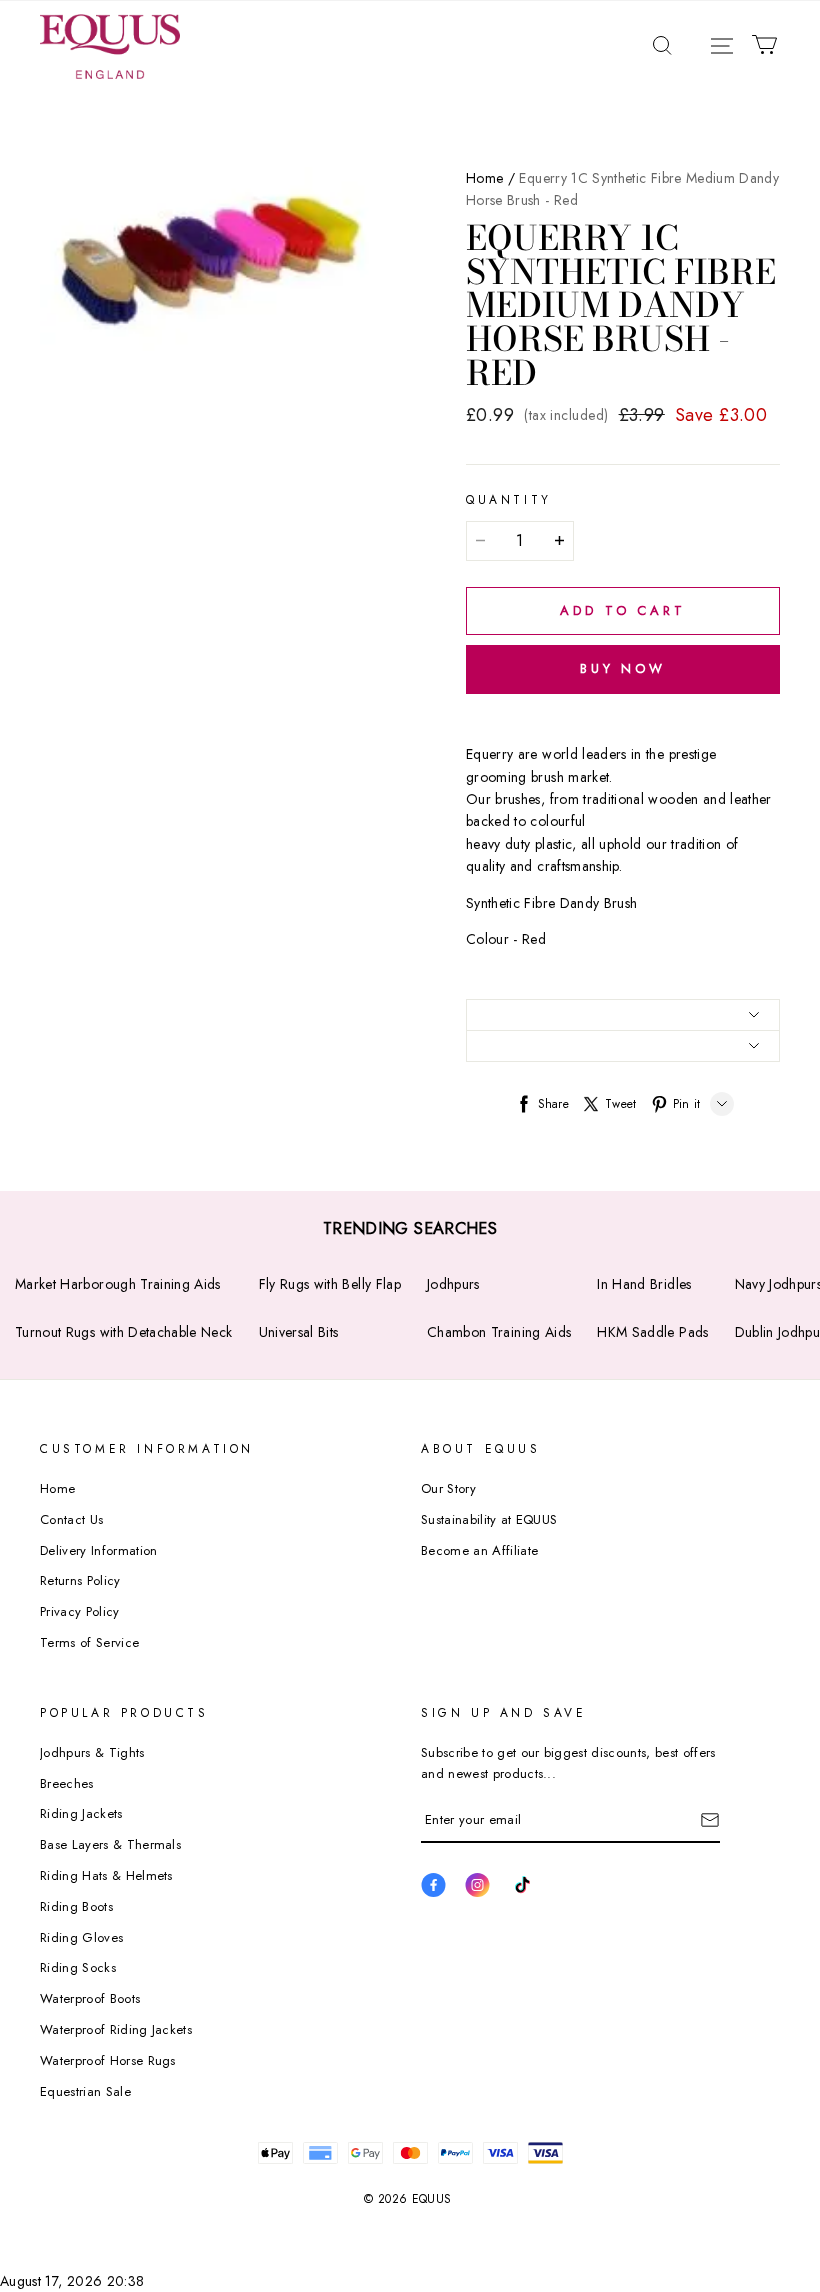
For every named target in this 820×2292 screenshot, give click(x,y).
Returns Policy (80, 1580)
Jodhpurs (453, 1284)
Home (484, 178)
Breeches (67, 1783)
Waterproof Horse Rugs (108, 2060)
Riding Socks (78, 1967)
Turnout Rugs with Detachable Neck (124, 1332)
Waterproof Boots (90, 1998)
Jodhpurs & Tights (92, 1752)
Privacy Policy (80, 1611)
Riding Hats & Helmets (106, 1875)
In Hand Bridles (644, 1284)
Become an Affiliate (479, 1550)
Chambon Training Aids (499, 1332)
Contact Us (71, 1519)
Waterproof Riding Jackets (116, 2029)
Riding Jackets (81, 1813)
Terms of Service (89, 1642)
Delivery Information (99, 1550)
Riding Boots (76, 1906)
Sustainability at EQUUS (489, 1519)
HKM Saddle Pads (652, 1332)
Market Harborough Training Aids (118, 1284)
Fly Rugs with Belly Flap (330, 1284)
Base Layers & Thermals (110, 1844)
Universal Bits (299, 1332)
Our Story (448, 1488)
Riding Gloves (81, 1937)
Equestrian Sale (85, 2091)
